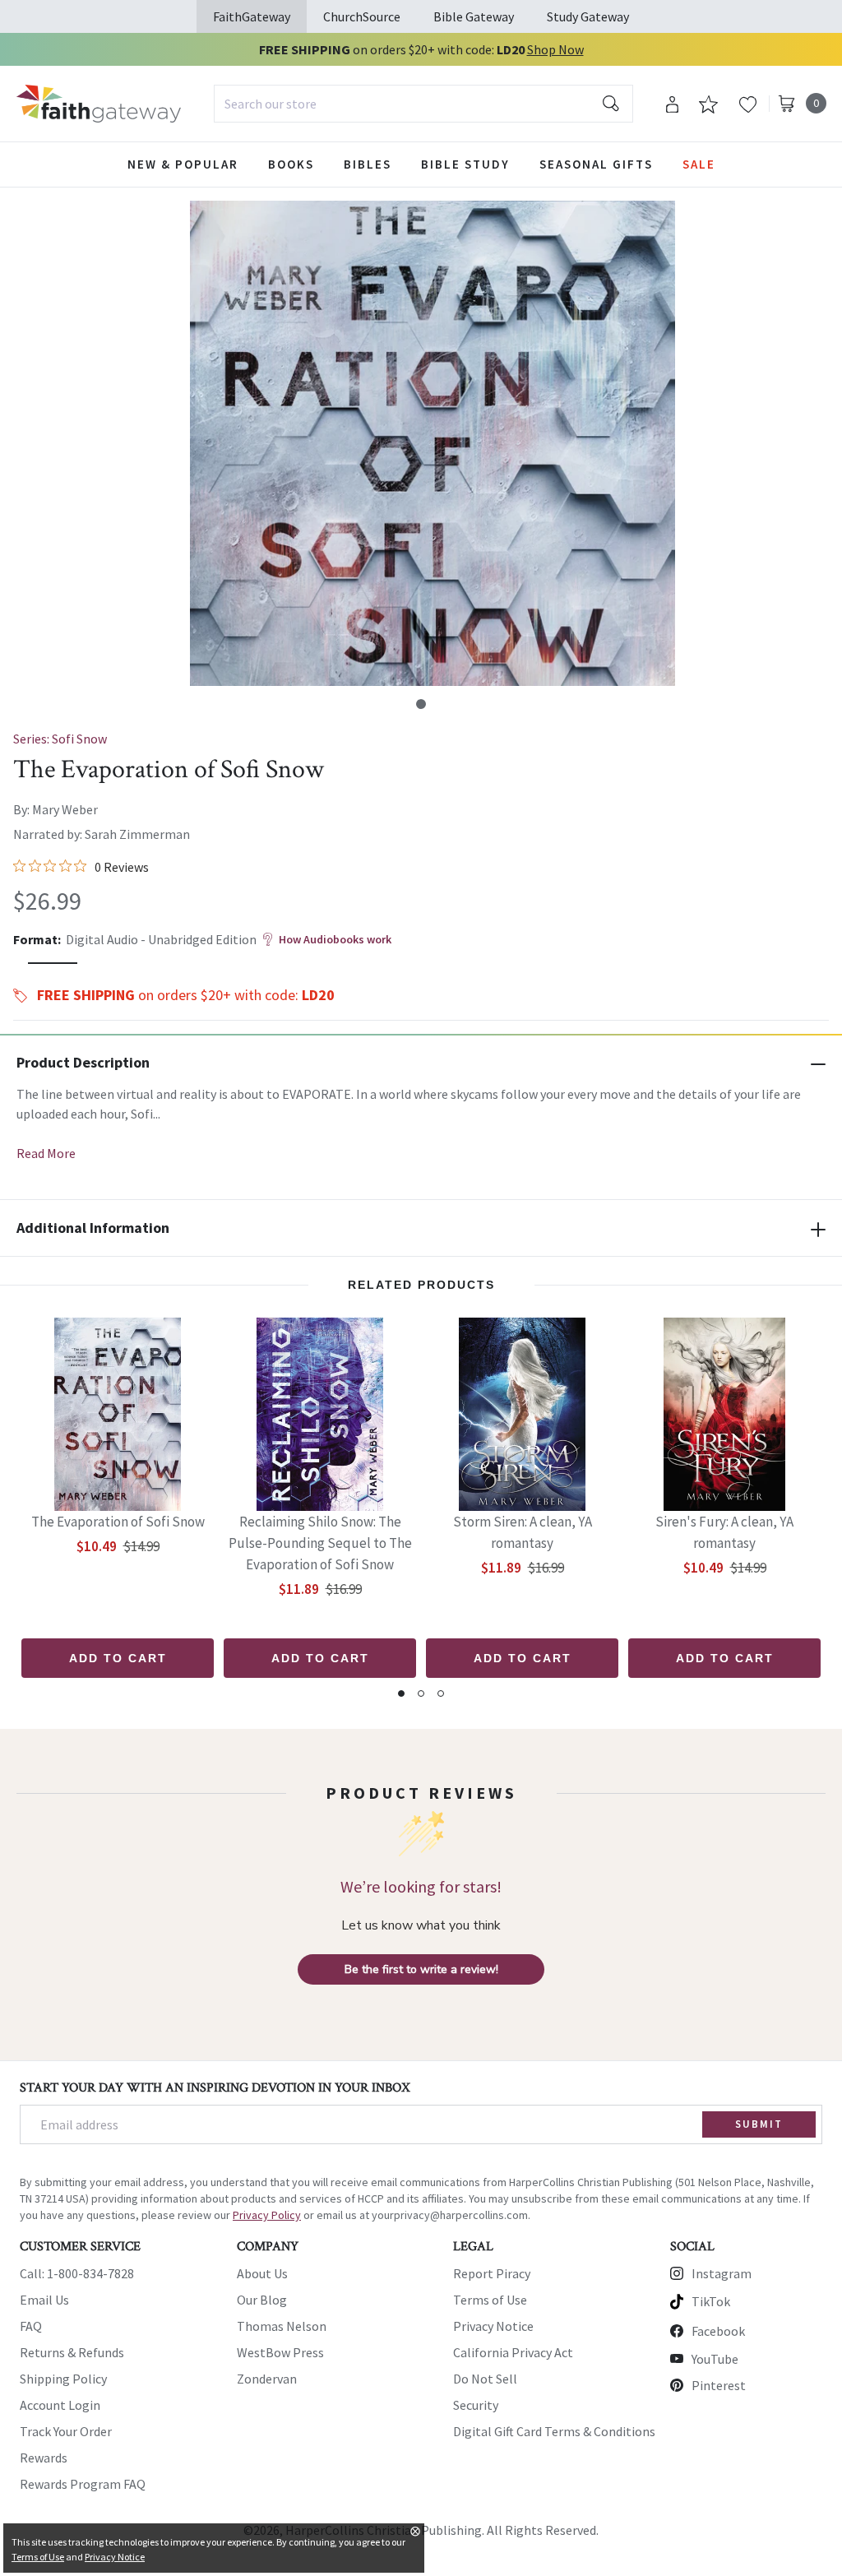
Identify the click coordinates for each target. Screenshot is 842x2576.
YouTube (715, 2359)
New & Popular (183, 164)
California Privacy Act (513, 2352)
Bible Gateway (474, 16)
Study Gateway (588, 16)
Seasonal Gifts (596, 164)
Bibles (368, 164)
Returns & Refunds (72, 2352)
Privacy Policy (267, 2215)
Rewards (44, 2458)
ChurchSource (362, 16)
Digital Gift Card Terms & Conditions (554, 2431)
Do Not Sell (485, 2379)
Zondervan (267, 2379)
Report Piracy (492, 2273)
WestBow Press (280, 2352)
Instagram (722, 2273)
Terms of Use (490, 2300)
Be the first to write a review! (421, 1969)
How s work (335, 939)
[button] (421, 704)
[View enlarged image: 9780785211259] (433, 443)
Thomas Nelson (282, 2326)
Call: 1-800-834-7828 (77, 2273)
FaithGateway (252, 16)
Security (476, 2405)
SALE (699, 164)
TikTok (711, 2301)
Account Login (60, 2405)
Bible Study (465, 164)
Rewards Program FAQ (83, 2484)
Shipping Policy (63, 2379)
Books (291, 164)
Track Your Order (66, 2431)
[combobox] (423, 104)
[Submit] (611, 104)
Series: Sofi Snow (60, 739)
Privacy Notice (493, 2326)
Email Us (44, 2300)
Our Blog (262, 2300)
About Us (262, 2273)
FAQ (31, 2326)
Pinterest (719, 2385)
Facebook (718, 2331)
